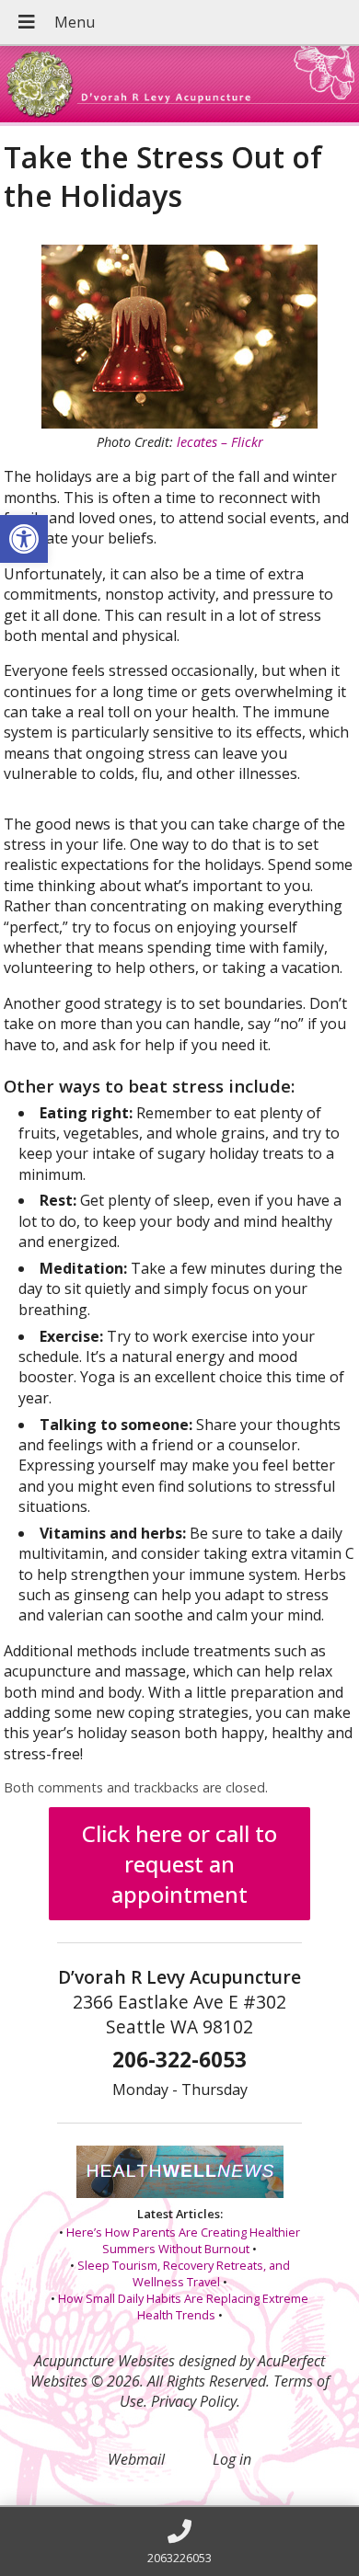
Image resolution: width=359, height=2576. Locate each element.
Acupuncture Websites (104, 2361)
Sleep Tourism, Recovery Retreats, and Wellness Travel (184, 2273)
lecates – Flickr (220, 442)
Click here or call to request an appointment (179, 1864)
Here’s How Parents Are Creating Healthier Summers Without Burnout (183, 2240)
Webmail (136, 2459)
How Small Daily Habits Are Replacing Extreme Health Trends (183, 2307)
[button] (24, 539)
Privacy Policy (194, 2401)
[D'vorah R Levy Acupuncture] (179, 86)
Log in (232, 2459)
